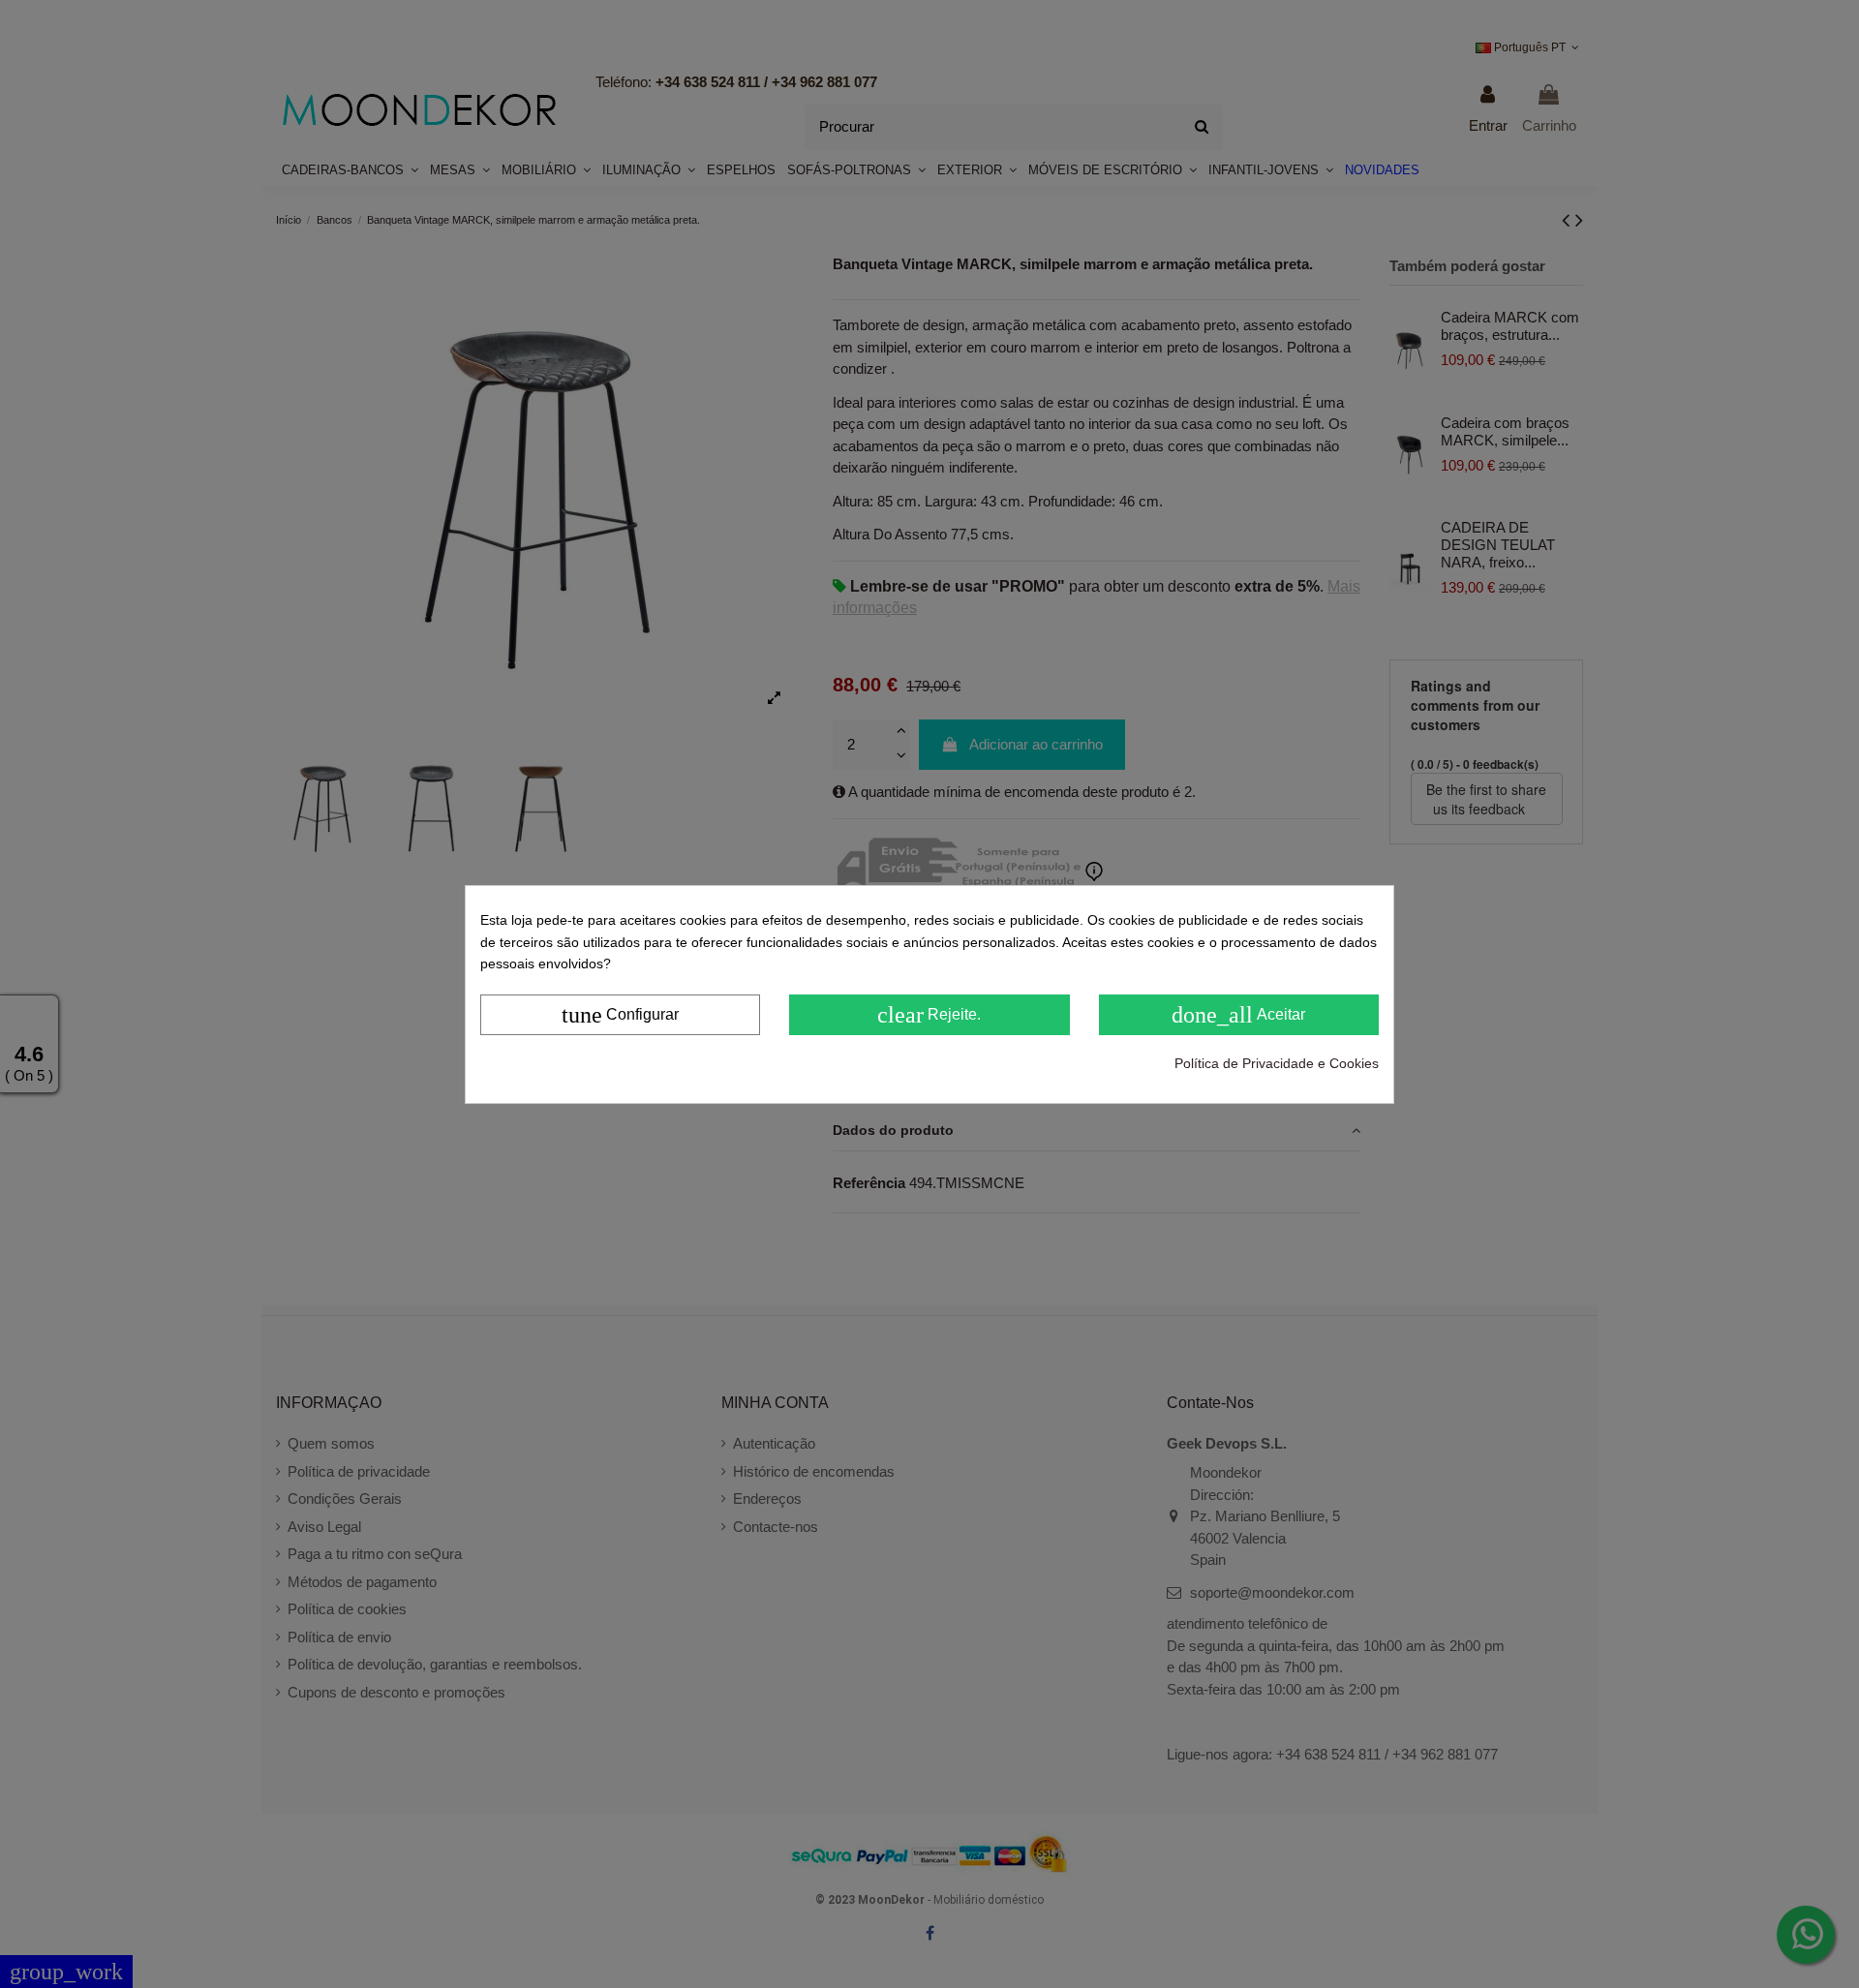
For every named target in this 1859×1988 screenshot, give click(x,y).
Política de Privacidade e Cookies (1277, 1062)
